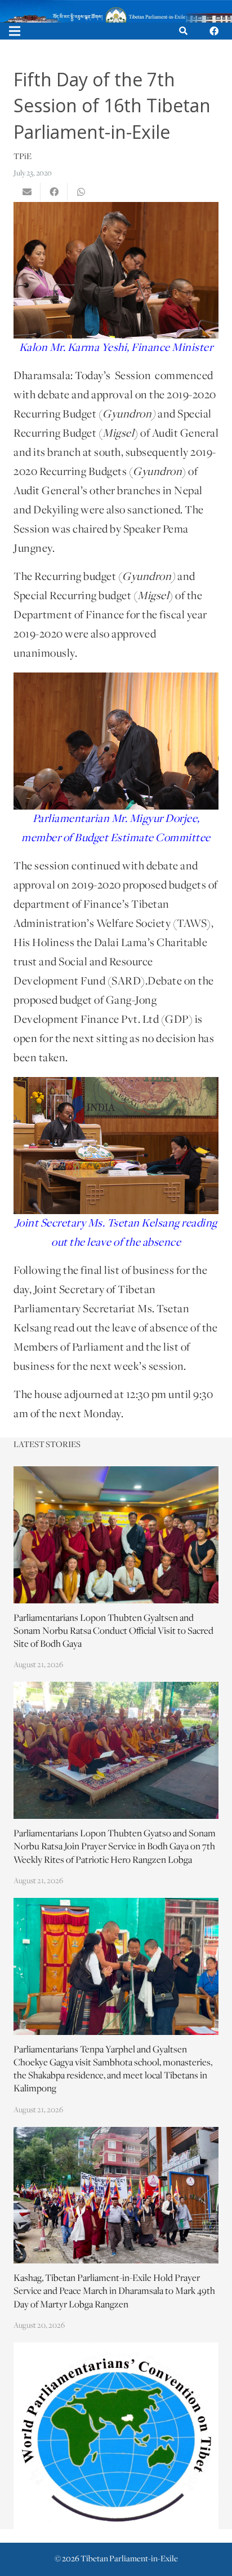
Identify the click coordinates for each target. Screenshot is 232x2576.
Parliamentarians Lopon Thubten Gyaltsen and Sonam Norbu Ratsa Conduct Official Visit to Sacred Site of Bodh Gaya (113, 1632)
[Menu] (15, 31)
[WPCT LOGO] (116, 2436)
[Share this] (54, 192)
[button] (183, 31)
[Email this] (27, 192)
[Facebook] (214, 31)
